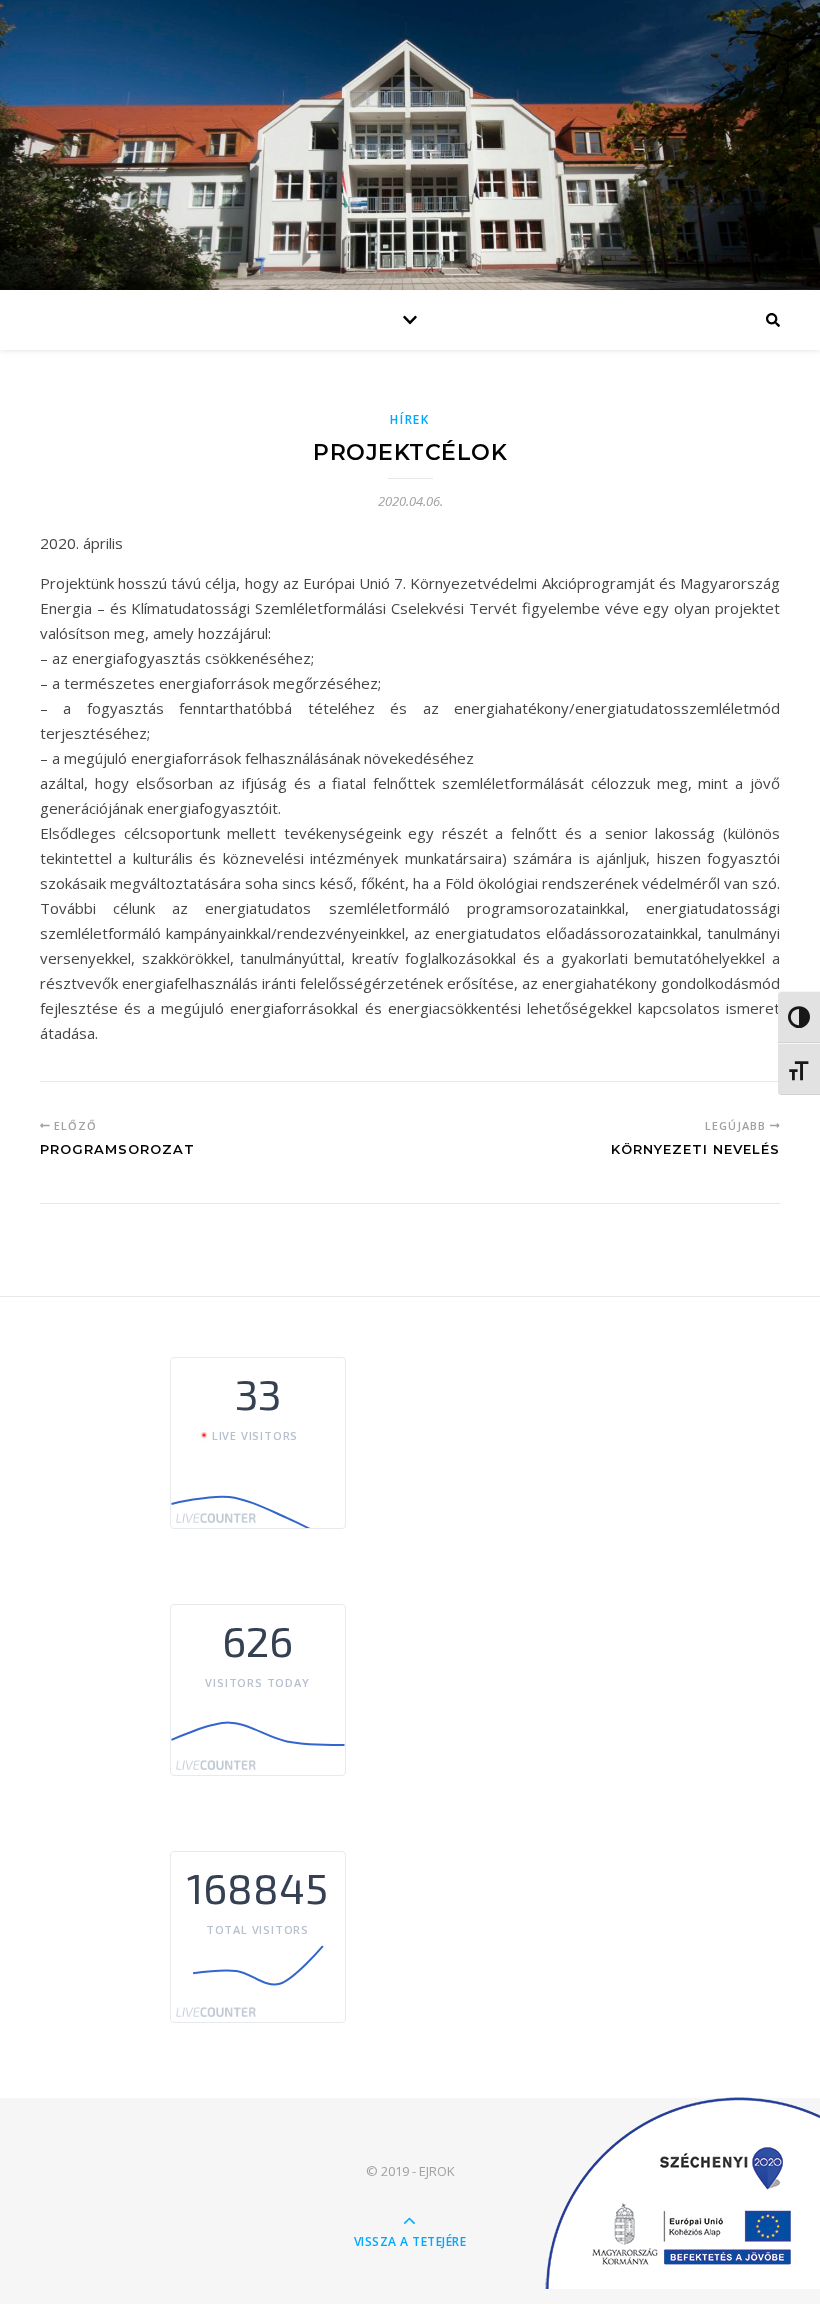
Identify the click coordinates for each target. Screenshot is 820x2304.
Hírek (410, 419)
